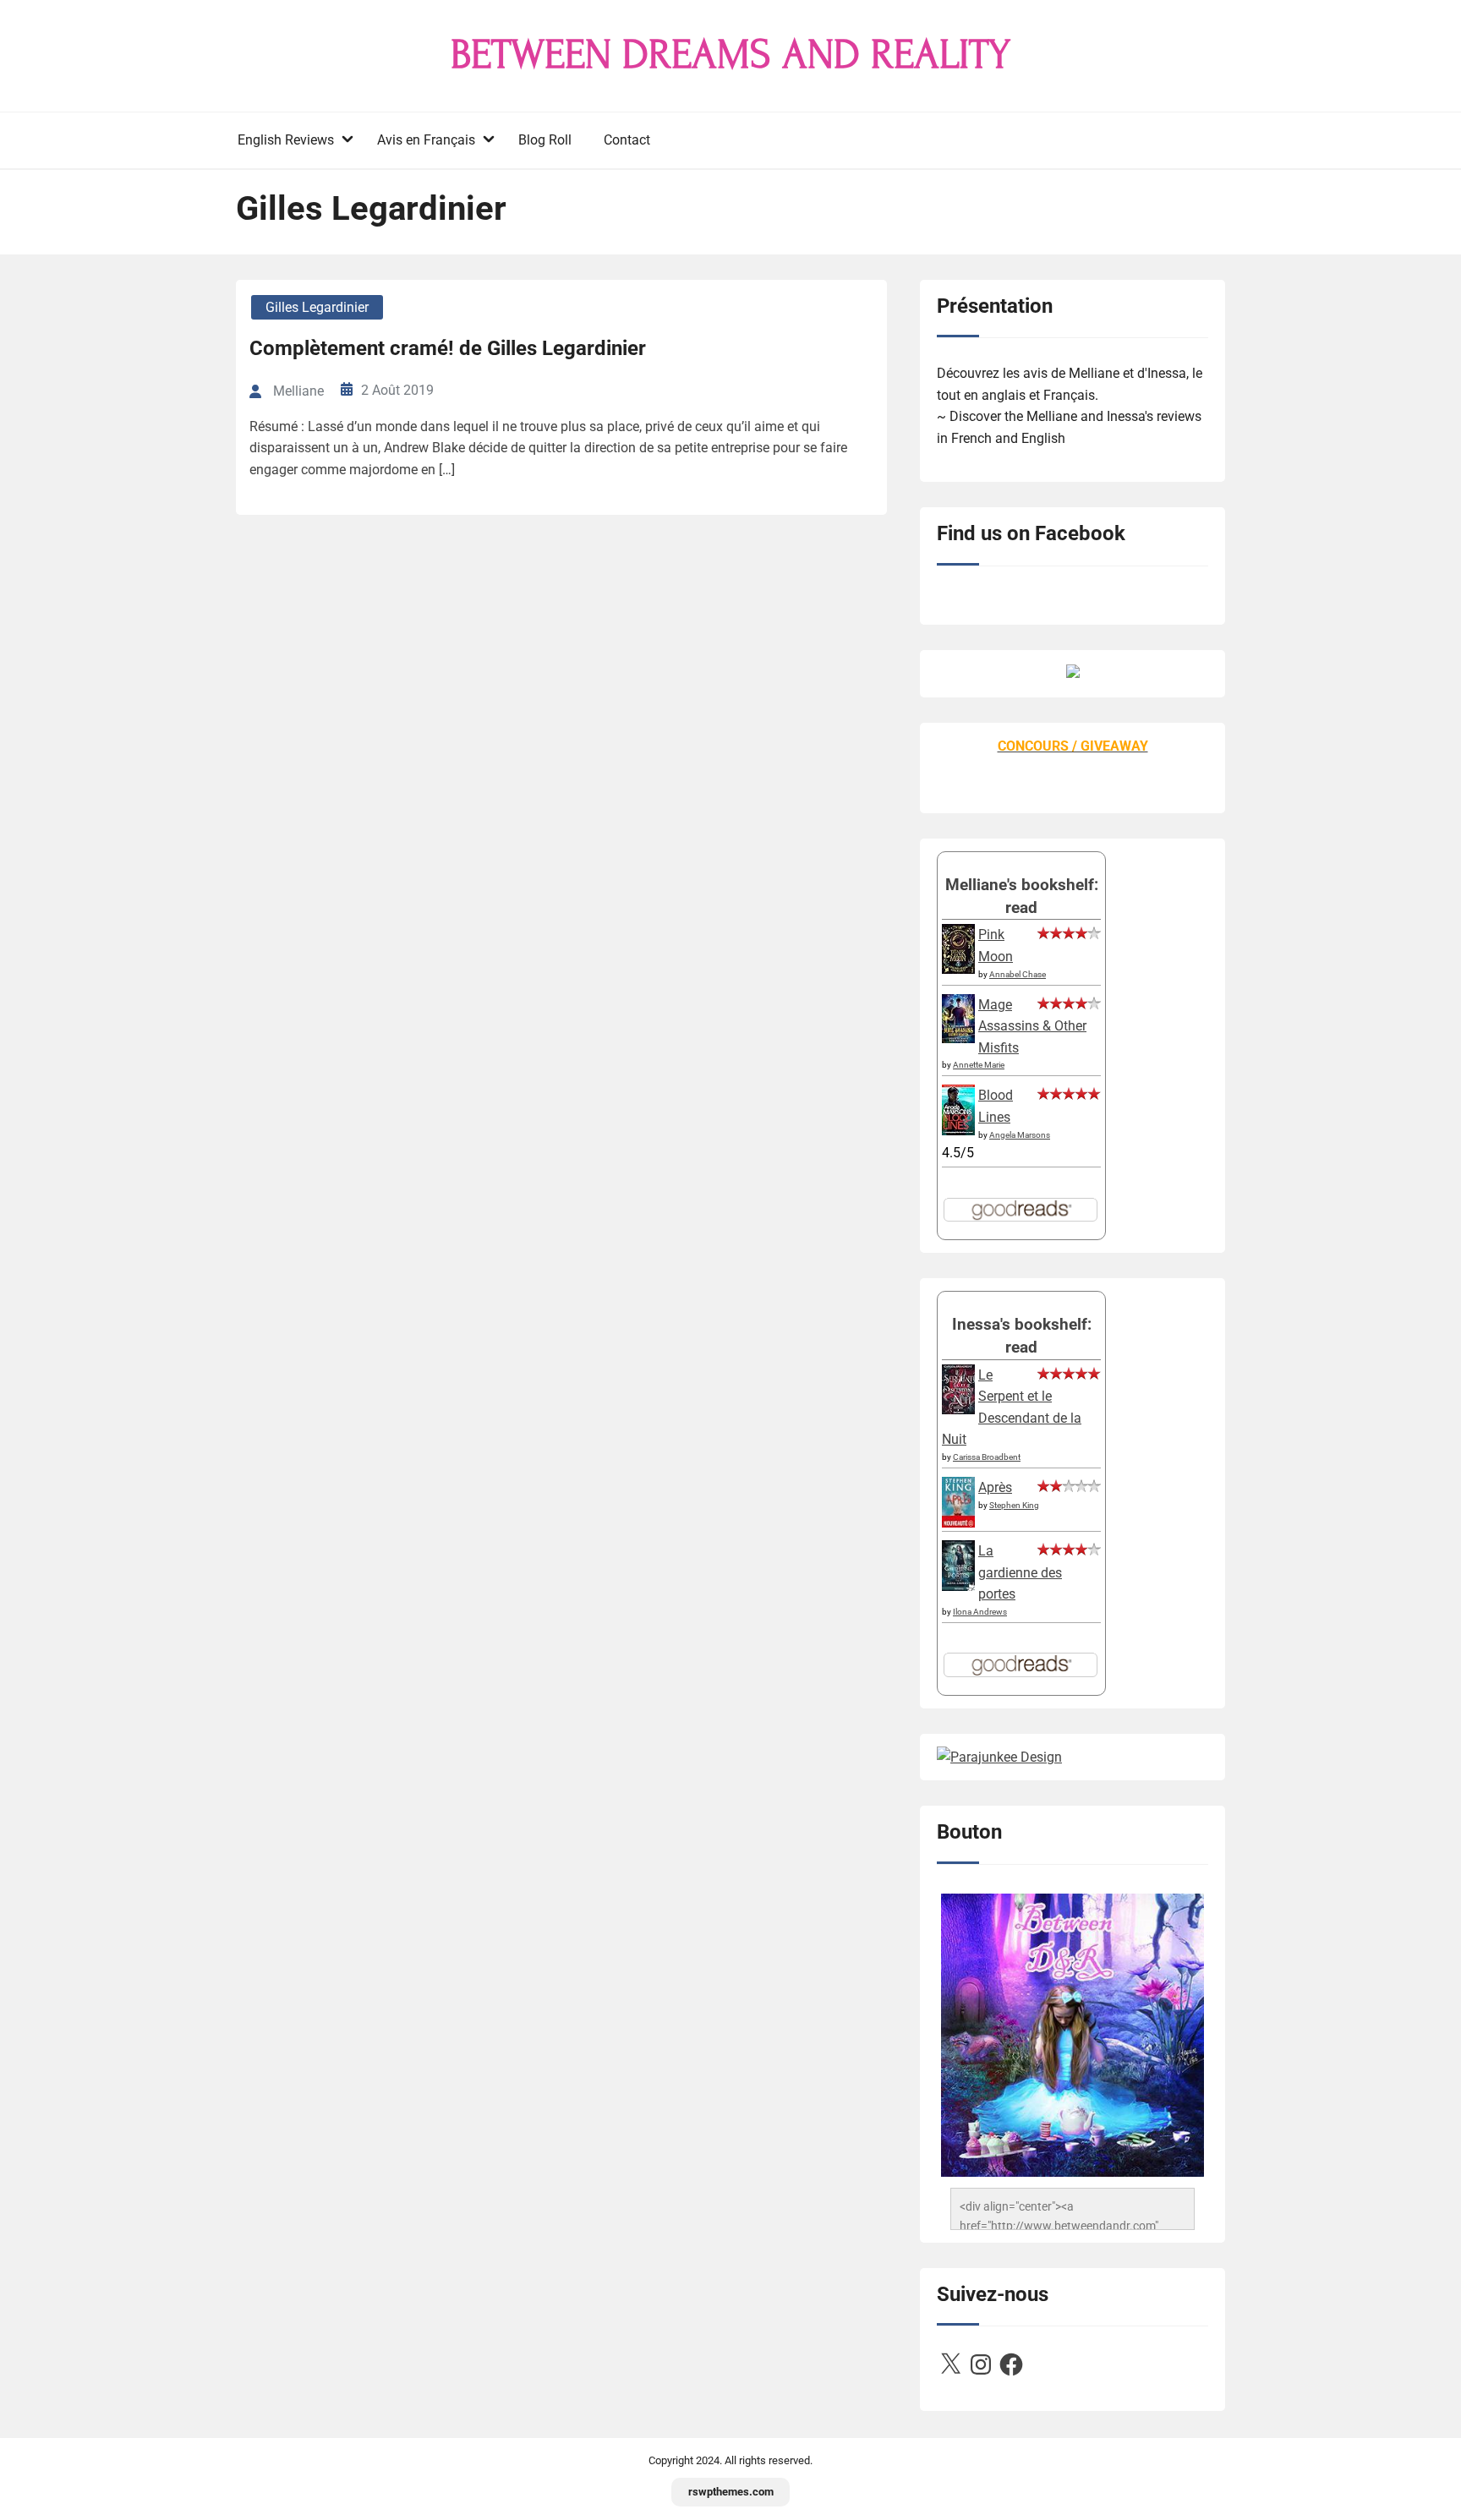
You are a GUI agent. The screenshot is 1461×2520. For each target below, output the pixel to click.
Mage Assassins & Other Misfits (1032, 1026)
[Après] (958, 1526)
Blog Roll (545, 140)
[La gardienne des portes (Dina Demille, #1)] (958, 1586)
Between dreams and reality (730, 55)
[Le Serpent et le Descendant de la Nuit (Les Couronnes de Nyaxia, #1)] (958, 1410)
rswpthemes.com (731, 2492)
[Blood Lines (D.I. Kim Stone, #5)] (958, 1131)
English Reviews (286, 140)
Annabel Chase (1018, 974)
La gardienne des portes (1020, 1572)
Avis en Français (426, 140)
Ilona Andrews (980, 1612)
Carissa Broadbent (987, 1457)
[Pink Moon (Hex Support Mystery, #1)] (958, 969)
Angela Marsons (1020, 1135)
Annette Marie (979, 1065)
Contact (627, 140)
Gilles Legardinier (317, 307)
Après (995, 1487)
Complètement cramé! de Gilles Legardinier (448, 348)
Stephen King (1014, 1505)
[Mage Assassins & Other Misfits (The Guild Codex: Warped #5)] (958, 1039)
